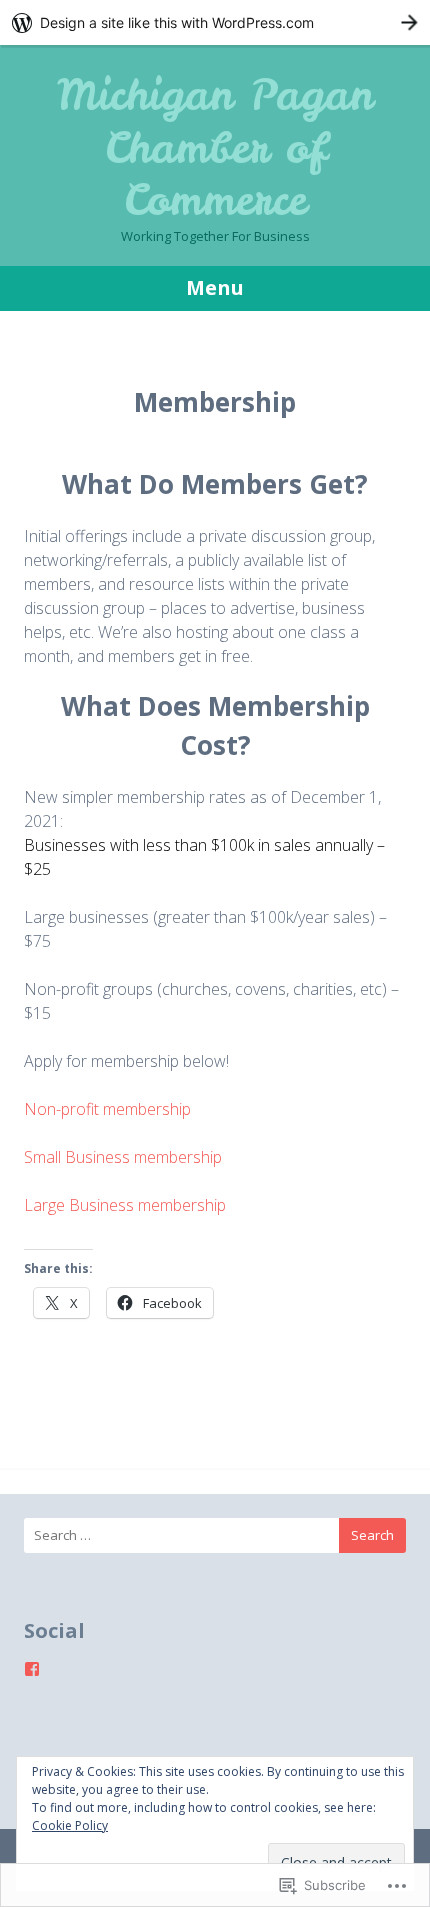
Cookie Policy (70, 1825)
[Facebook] (32, 1669)
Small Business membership (123, 1157)
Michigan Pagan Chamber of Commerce (215, 147)
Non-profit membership (107, 1109)
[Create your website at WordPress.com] (215, 22)
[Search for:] (215, 1535)
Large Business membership (125, 1205)
